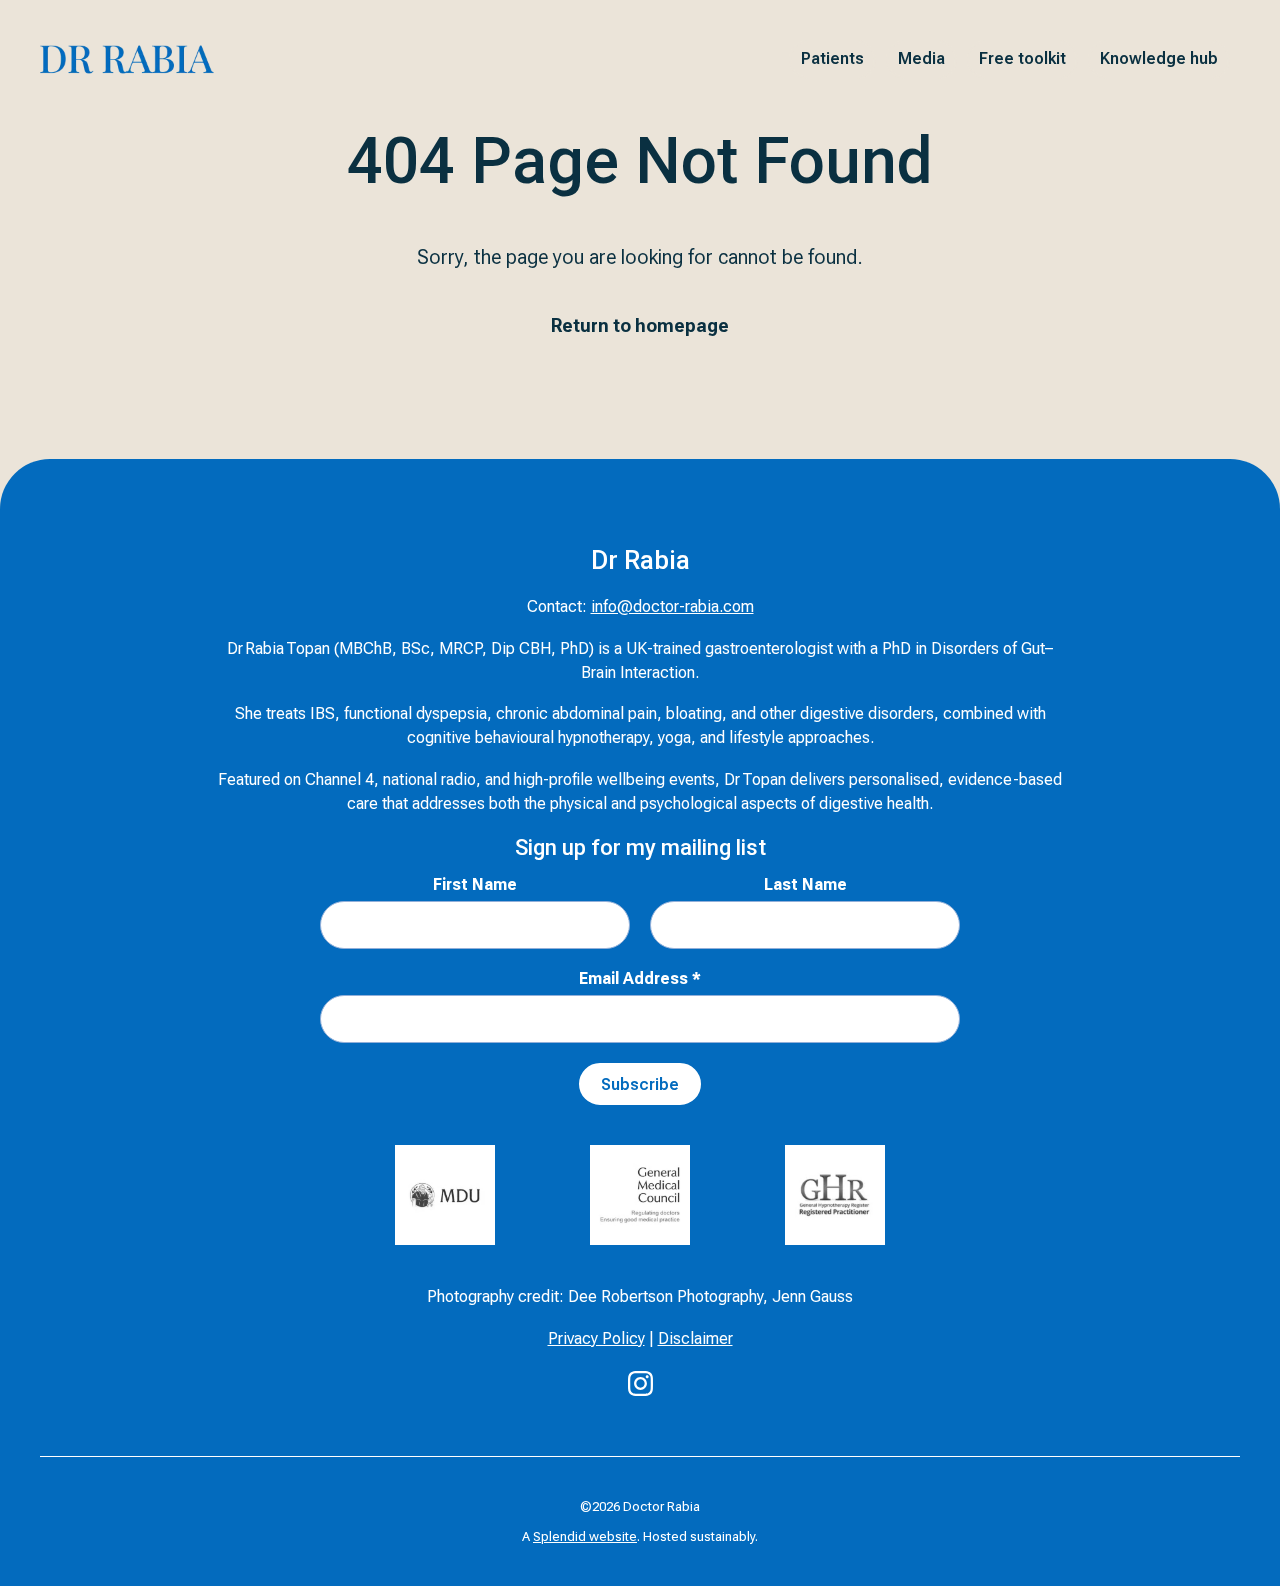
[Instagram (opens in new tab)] (640, 1383)
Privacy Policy (596, 1338)
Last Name (805, 884)
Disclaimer (695, 1338)
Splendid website (585, 1536)
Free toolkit (1022, 58)
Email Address (640, 978)
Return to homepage (640, 325)
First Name (475, 884)
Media (921, 58)
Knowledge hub (1159, 58)
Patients (832, 58)
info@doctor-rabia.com (672, 606)
